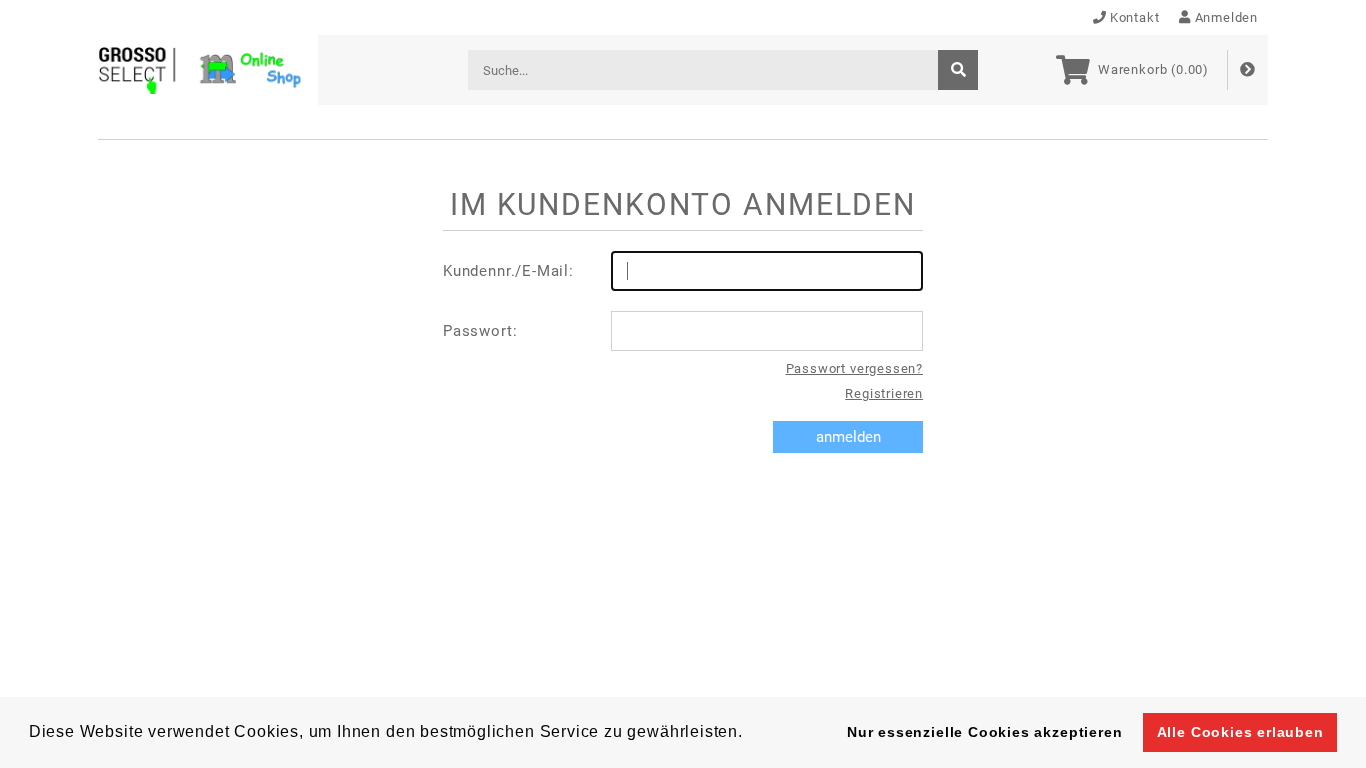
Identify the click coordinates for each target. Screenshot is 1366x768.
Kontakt (1135, 17)
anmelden (848, 437)
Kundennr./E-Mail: (508, 271)
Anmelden (1226, 17)
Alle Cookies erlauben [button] (1240, 732)
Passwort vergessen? (854, 368)
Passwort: (480, 331)
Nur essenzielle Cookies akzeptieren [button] (984, 732)
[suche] (958, 70)
